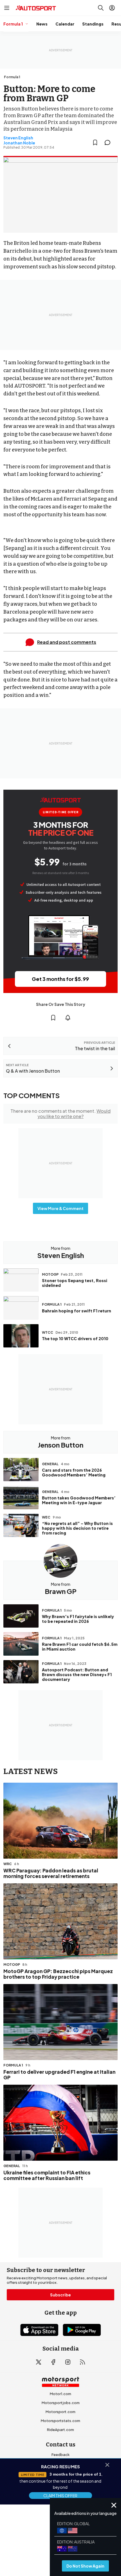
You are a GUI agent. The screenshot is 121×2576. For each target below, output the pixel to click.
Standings (93, 24)
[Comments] (109, 142)
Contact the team (60, 2490)
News (42, 24)
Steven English (18, 138)
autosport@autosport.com (61, 2473)
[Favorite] (95, 142)
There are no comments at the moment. (60, 1114)
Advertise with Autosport (60, 2481)
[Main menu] (7, 8)
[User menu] (112, 8)
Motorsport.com (60, 2412)
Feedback (60, 2455)
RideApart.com (60, 2430)
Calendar (65, 24)
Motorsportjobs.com (61, 2403)
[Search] (101, 8)
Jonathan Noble (19, 143)
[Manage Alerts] (68, 1018)
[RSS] (82, 2362)
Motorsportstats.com (60, 2421)
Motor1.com (60, 2394)
